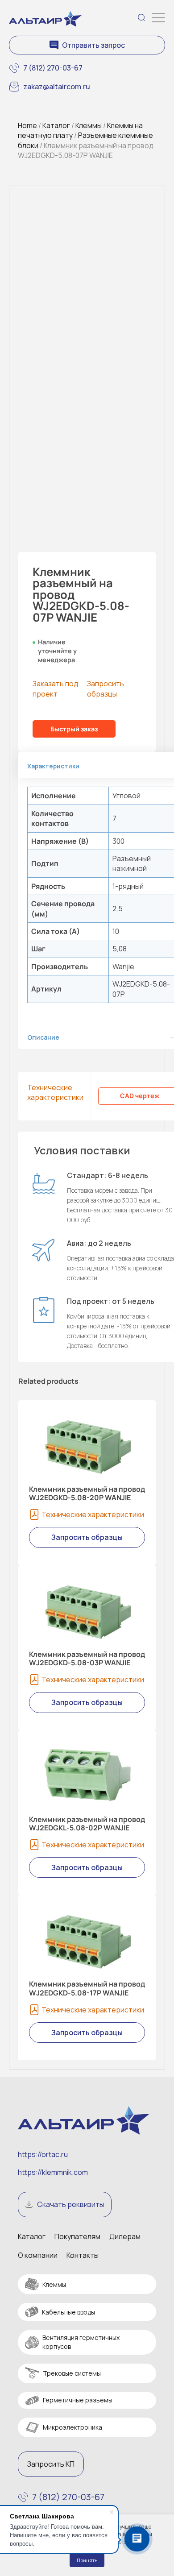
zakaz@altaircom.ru (57, 87)
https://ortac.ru (43, 2154)
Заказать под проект (55, 689)
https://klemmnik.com (53, 2172)
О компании (38, 2255)
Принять (87, 2560)
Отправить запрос (93, 45)
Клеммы (89, 125)
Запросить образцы (106, 689)
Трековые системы (72, 2373)
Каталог (56, 125)
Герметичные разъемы (78, 2400)
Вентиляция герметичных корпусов (81, 2342)
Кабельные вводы (68, 2312)
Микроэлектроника (72, 2427)
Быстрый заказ (74, 729)
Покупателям (77, 2236)
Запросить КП (51, 2464)
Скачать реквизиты (70, 2204)
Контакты (83, 2255)
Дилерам (125, 2236)
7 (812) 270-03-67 (53, 68)
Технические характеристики (55, 1092)
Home (27, 125)
